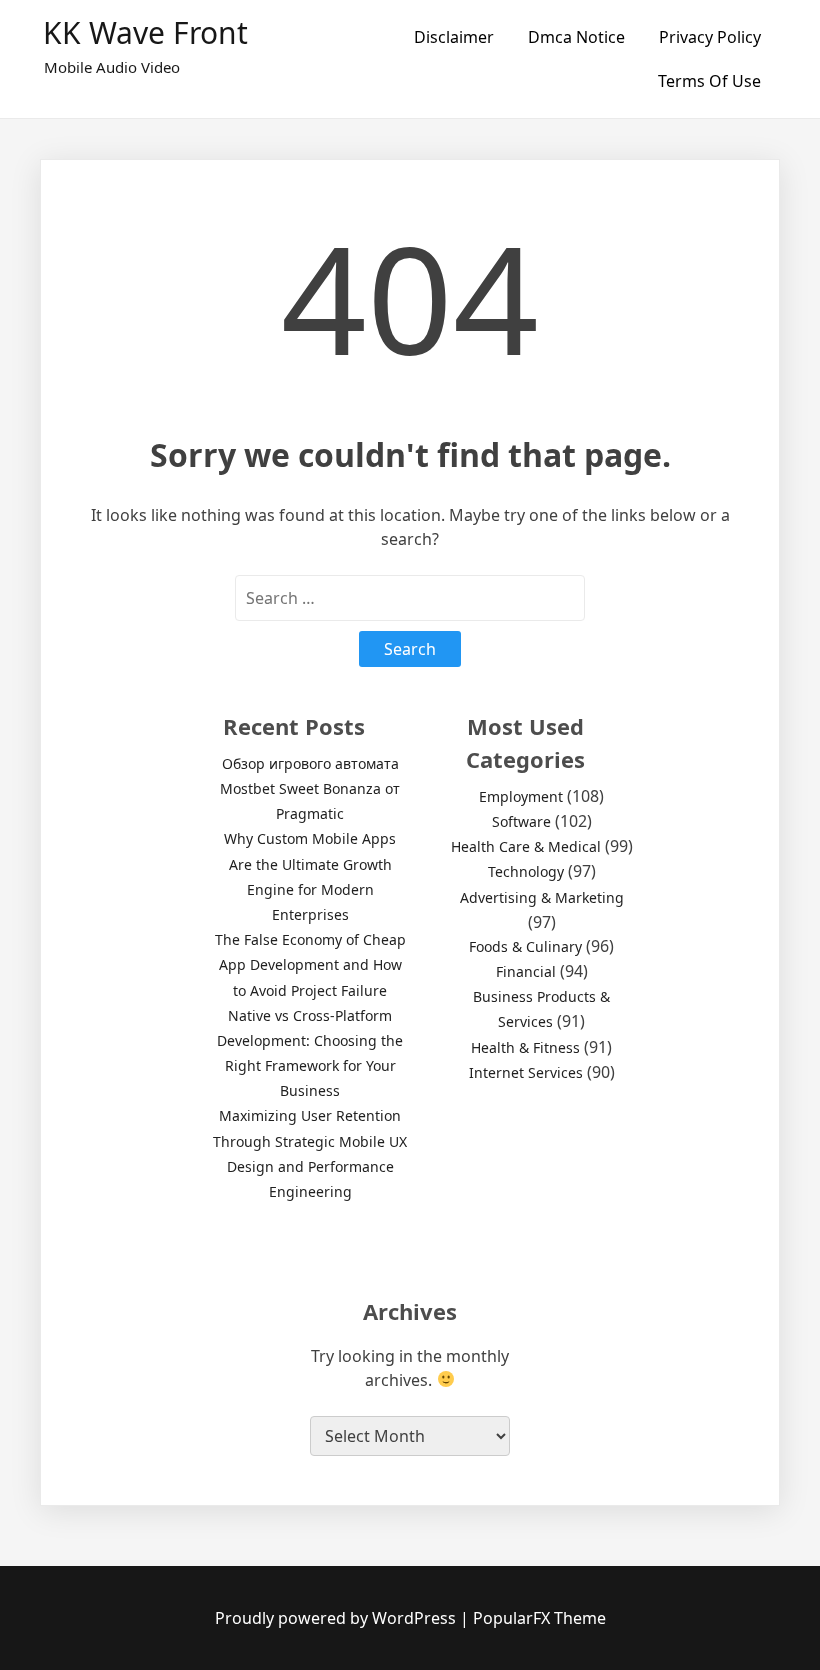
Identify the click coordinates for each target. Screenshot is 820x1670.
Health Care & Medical (526, 846)
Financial (526, 971)
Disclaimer (454, 37)
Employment (521, 796)
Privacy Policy (710, 37)
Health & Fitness (525, 1047)
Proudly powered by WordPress (337, 1618)
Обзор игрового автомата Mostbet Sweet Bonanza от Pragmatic (310, 788)
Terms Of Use (709, 81)
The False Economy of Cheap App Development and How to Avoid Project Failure (310, 964)
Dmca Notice (576, 37)
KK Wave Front (145, 32)
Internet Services (526, 1072)
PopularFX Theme (539, 1618)
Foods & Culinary (525, 946)
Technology (526, 871)
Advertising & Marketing (542, 897)
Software (521, 821)
